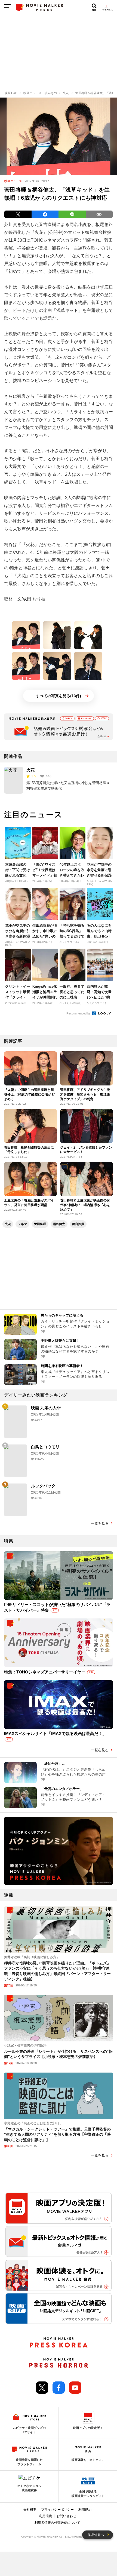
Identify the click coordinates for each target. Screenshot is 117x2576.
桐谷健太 (59, 1224)
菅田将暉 (40, 1224)
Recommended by (79, 1013)
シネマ (22, 1224)
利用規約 (85, 2510)
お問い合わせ (66, 2516)
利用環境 (45, 2516)
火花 (39, 232)
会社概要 (30, 2510)
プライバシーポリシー (57, 2510)
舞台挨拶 (78, 1224)
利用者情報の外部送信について (57, 2523)
